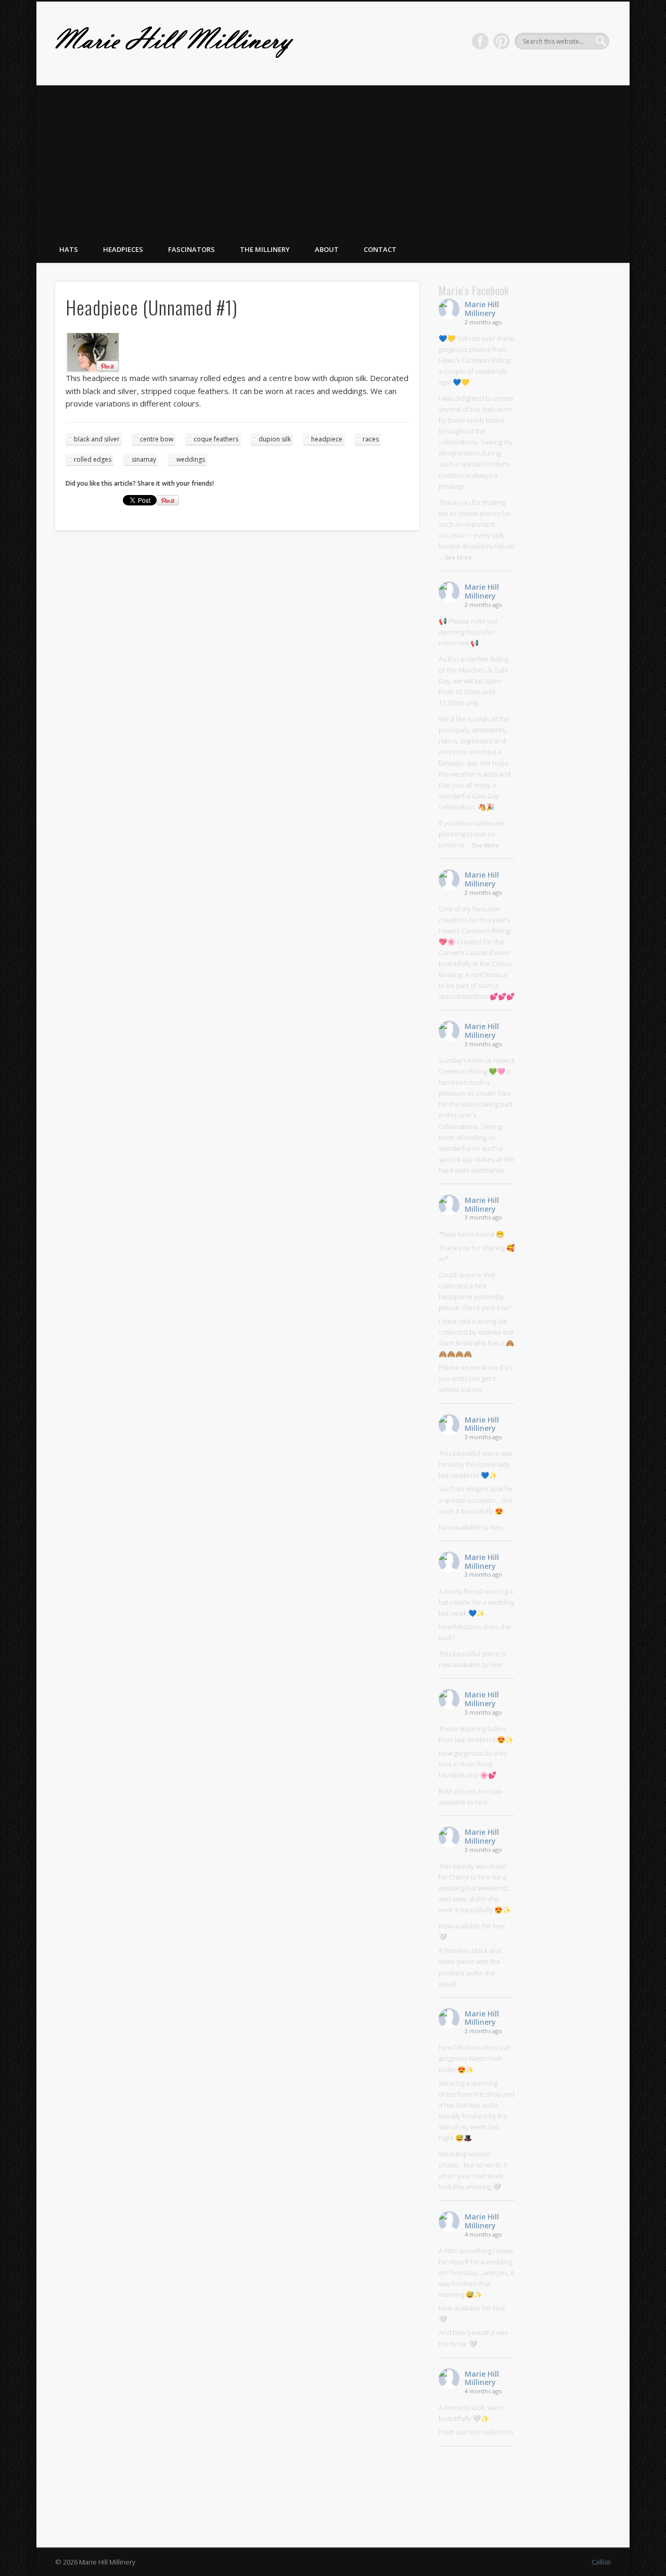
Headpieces (123, 249)
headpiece (327, 439)
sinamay (144, 459)
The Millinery (265, 249)
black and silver (97, 439)
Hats (69, 249)
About (327, 249)
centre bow (157, 439)
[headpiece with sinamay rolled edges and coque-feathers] (237, 352)
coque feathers (216, 439)
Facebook (480, 41)
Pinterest (502, 41)
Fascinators (191, 249)
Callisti (601, 2562)
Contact (380, 249)
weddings (191, 459)
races (371, 439)
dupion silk (275, 439)
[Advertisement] (333, 158)
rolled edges (93, 459)
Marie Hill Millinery (482, 309)
